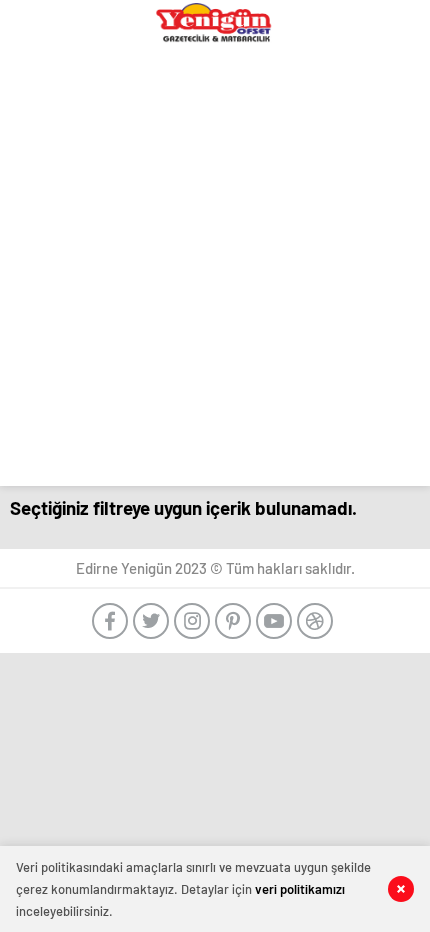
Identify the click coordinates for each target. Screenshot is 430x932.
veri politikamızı (300, 889)
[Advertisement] (215, 271)
